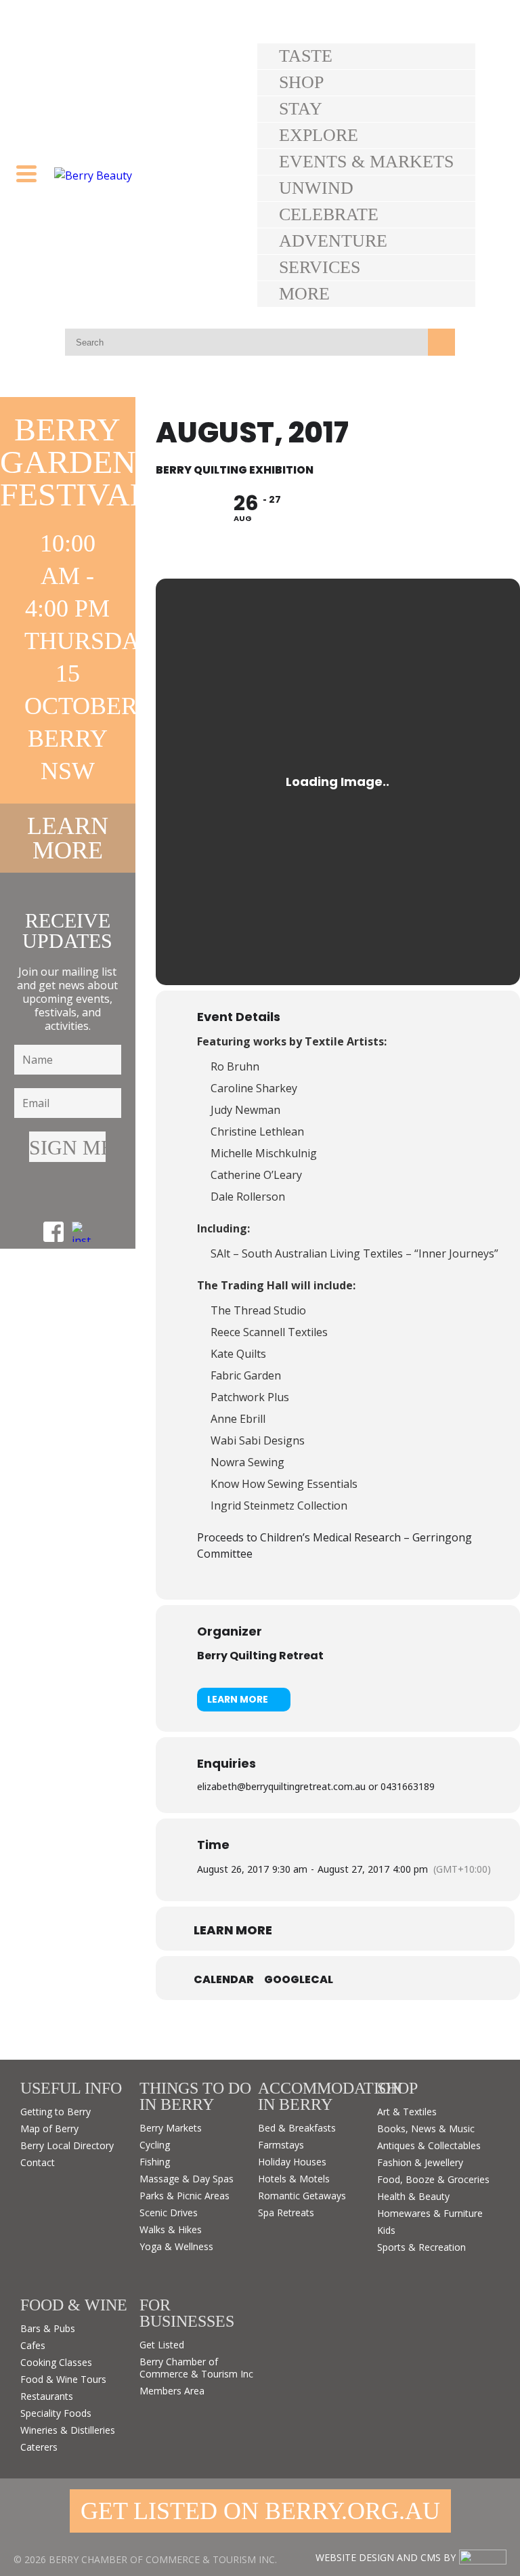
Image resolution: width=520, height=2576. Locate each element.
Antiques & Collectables (429, 2145)
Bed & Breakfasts (297, 2128)
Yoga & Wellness (176, 2246)
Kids (386, 2230)
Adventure (333, 241)
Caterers (39, 2447)
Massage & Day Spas (187, 2179)
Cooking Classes (56, 2362)
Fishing (155, 2162)
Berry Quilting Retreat (260, 1656)
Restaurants (47, 2396)
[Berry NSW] (156, 175)
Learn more (68, 838)
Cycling (155, 2145)
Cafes (33, 2345)
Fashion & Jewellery (420, 2162)
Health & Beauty (413, 2196)
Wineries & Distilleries (68, 2430)
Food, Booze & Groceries (433, 2179)
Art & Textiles (407, 2112)
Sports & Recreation (421, 2247)
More (304, 294)
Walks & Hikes (171, 2229)
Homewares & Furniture (430, 2213)
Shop (301, 82)
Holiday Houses (292, 2162)
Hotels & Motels (294, 2179)
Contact (38, 2162)
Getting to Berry (56, 2112)
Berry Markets (171, 2128)
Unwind (316, 188)
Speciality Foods (56, 2413)
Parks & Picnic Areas (185, 2196)
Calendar (224, 1980)
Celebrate (329, 214)
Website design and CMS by (386, 2557)
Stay (301, 109)
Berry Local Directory (67, 2145)
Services (320, 267)
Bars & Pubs (48, 2328)
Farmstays (281, 2145)
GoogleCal (299, 1980)
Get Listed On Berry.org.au (260, 2511)
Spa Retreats (286, 2213)
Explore (319, 135)
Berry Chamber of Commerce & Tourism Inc (196, 2368)
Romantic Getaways (302, 2196)
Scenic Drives (169, 2213)
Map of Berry (49, 2128)
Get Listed (162, 2345)
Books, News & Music (426, 2128)
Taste (306, 56)
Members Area (172, 2391)
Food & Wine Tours (63, 2379)
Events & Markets (366, 162)
